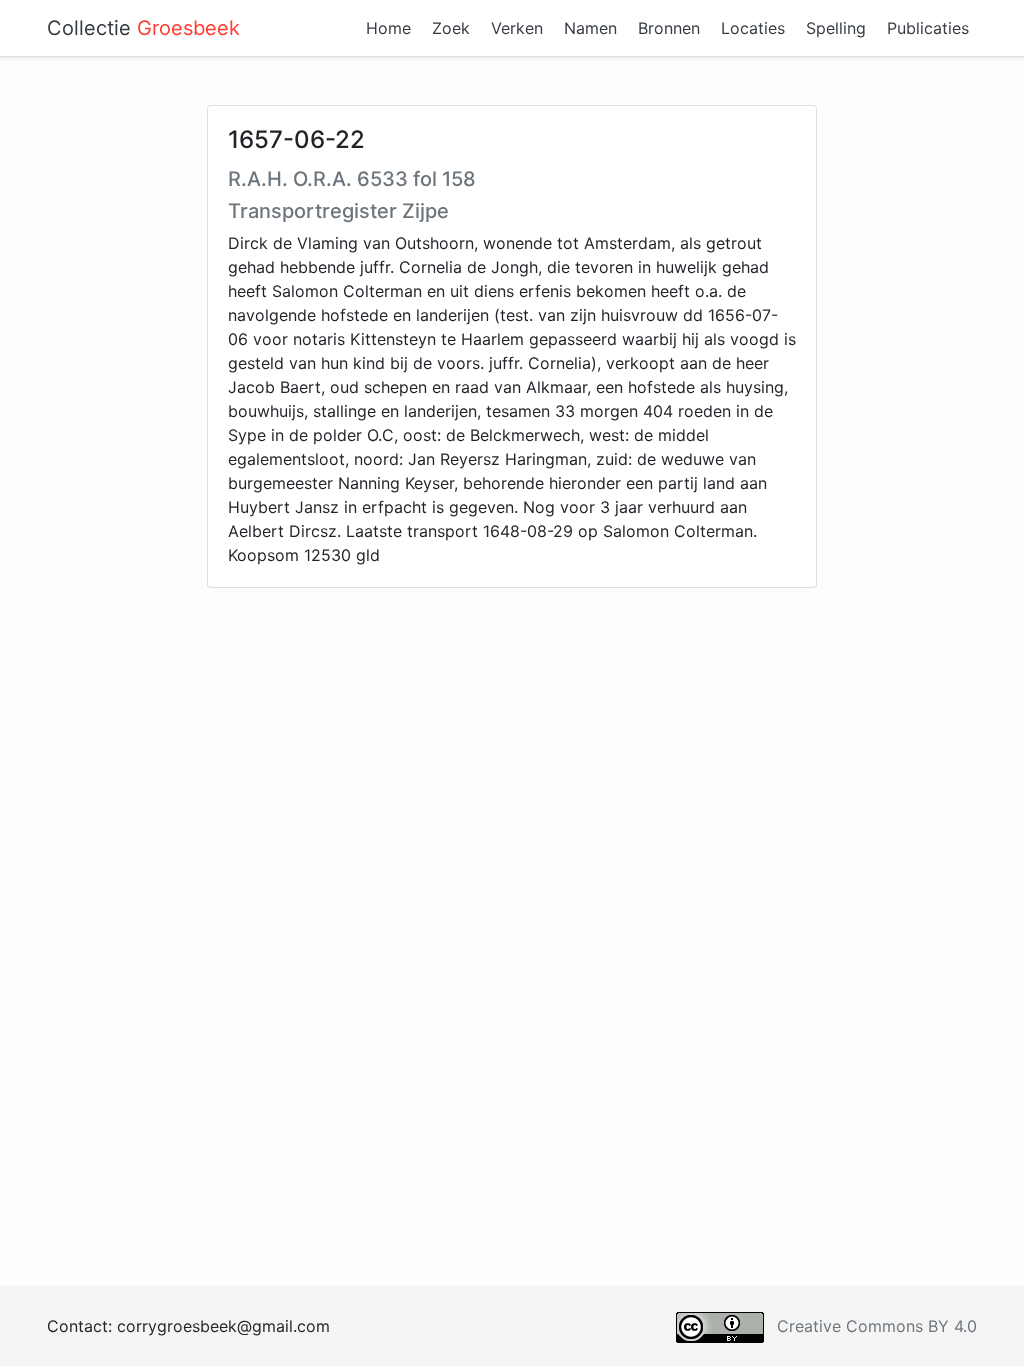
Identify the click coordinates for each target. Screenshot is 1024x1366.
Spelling (836, 28)
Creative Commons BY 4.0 (877, 1326)
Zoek (451, 28)
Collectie (143, 28)
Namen (590, 28)
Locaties (753, 28)
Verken (517, 28)
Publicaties (928, 28)
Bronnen (669, 28)
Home (388, 28)
